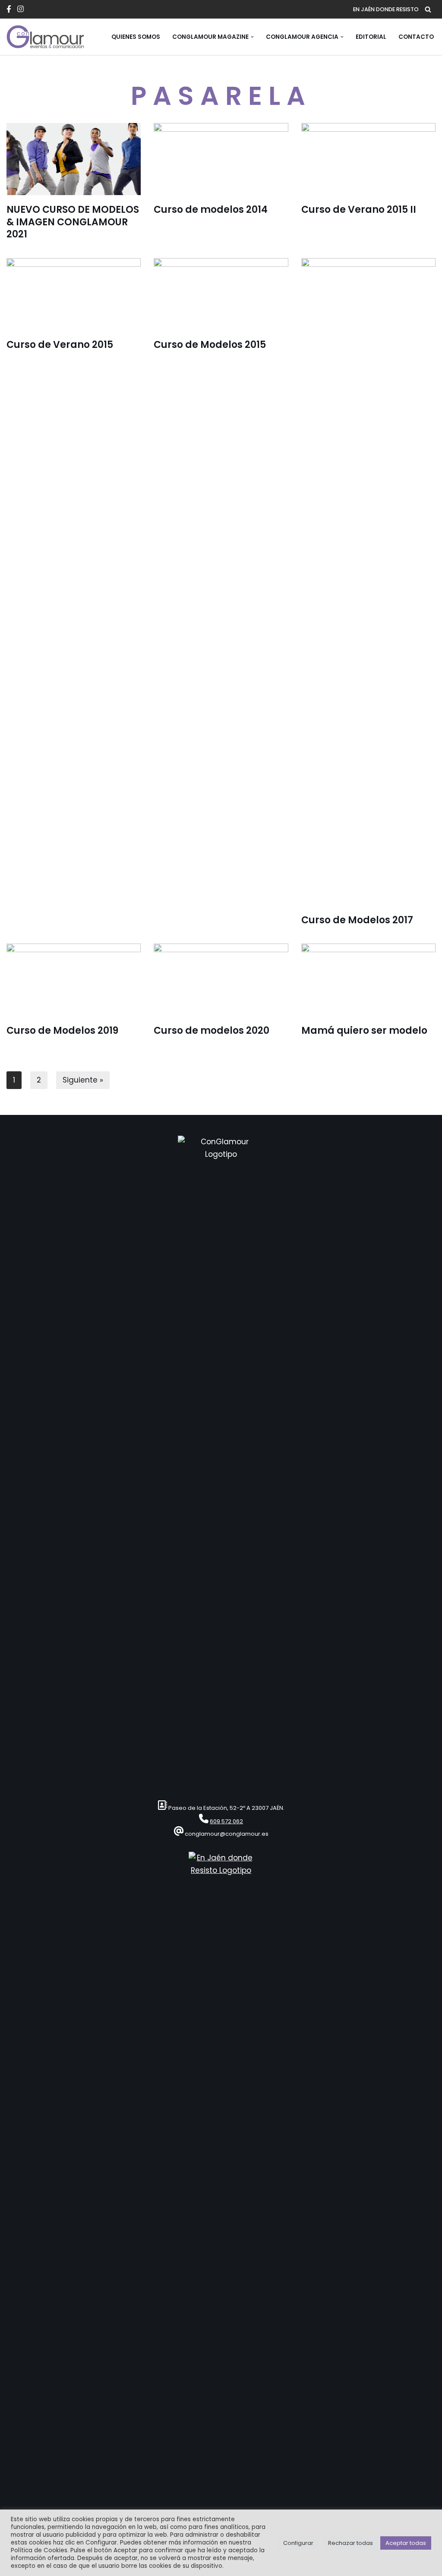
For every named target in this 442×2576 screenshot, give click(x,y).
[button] (252, 37)
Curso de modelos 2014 (211, 210)
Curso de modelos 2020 (212, 1031)
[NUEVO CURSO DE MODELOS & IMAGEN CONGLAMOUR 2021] (74, 159)
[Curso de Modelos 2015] (221, 294)
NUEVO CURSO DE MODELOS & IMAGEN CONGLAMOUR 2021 (73, 222)
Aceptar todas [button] (406, 2543)
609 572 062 (226, 1821)
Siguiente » (83, 1080)
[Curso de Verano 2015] (74, 294)
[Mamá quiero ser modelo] (368, 980)
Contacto (416, 37)
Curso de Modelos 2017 (357, 920)
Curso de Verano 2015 (60, 345)
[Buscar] (428, 9)
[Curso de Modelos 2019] (74, 980)
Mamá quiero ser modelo (364, 1031)
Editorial (371, 37)
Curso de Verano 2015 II (359, 210)
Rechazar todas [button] (350, 2543)
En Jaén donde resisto (386, 9)
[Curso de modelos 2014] (221, 159)
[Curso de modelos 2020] (221, 980)
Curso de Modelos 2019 (62, 1031)
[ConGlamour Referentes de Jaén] (45, 37)
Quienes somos (136, 37)
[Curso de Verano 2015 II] (368, 159)
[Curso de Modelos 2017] (368, 582)
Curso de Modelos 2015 (210, 345)
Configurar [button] (298, 2543)
